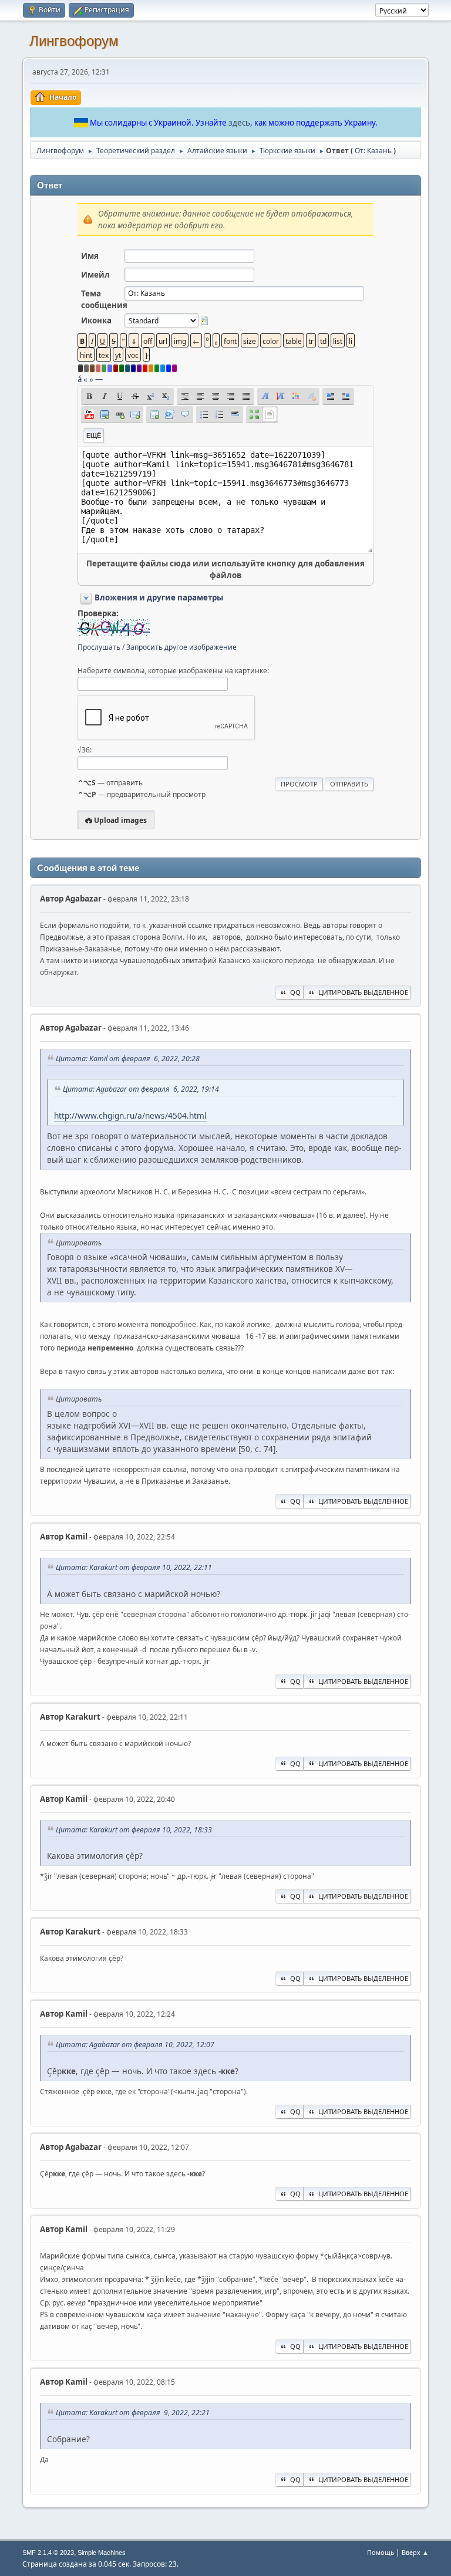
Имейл (95, 275)
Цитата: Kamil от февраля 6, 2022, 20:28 (128, 1059)
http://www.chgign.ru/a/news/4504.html (130, 1115)
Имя (90, 256)
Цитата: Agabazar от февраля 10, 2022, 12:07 (135, 2045)
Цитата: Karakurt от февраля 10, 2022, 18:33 (134, 1830)
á (80, 379)
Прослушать (99, 647)
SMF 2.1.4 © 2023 (48, 2553)
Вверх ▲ (415, 2552)
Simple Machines (102, 2553)
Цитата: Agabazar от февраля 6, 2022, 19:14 (141, 1089)
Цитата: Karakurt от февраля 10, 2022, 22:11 (134, 1567)
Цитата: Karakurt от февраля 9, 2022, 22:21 (133, 2413)
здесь (239, 123)
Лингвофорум (74, 41)
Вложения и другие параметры (159, 597)
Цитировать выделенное (363, 992)
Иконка (96, 320)
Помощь (381, 2552)
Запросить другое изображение (181, 647)
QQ (295, 992)
